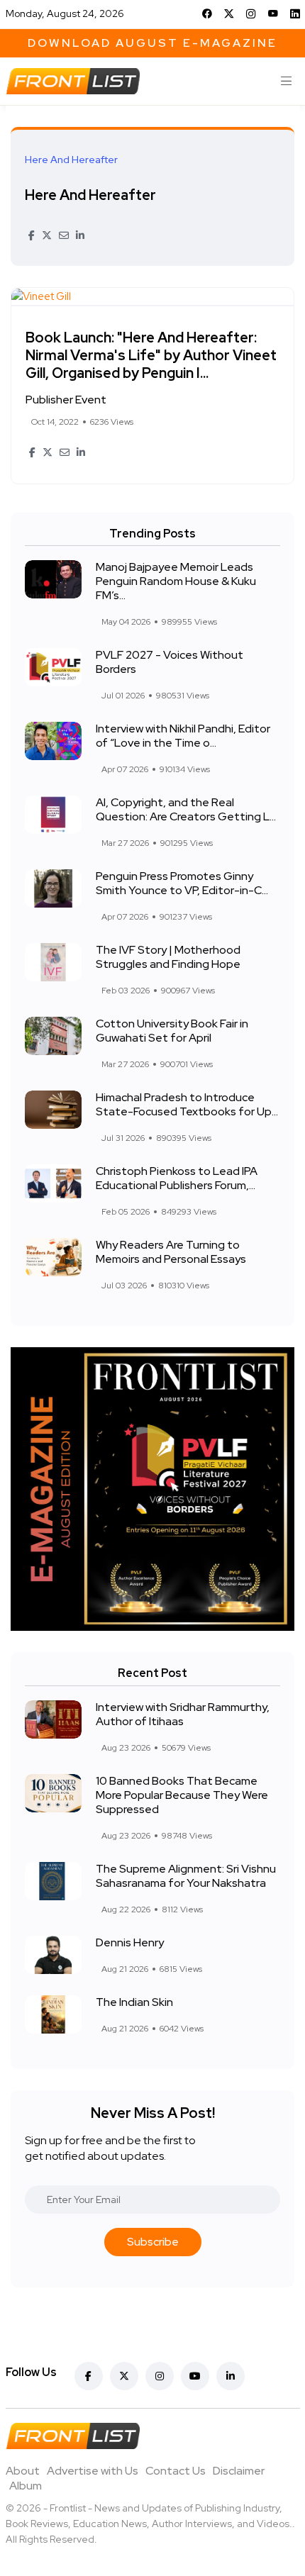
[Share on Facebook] (32, 235)
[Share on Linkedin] (80, 235)
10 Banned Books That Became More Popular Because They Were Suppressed (182, 1795)
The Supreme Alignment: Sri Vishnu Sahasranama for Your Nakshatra (186, 1876)
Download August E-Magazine (152, 43)
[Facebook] (207, 13)
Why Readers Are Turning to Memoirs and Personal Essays (171, 1252)
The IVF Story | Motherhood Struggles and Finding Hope (168, 957)
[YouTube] (273, 13)
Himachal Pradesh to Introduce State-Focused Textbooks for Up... (187, 1104)
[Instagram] (251, 13)
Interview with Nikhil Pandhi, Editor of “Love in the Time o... (183, 736)
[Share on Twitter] (47, 235)
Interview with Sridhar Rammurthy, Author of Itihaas (183, 1714)
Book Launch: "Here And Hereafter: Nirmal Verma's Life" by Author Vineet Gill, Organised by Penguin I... (151, 355)
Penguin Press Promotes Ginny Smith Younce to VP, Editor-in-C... (182, 883)
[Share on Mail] (64, 235)
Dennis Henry (130, 1942)
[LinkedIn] (295, 13)
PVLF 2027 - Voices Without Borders (170, 662)
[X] (229, 13)
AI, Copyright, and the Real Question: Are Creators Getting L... (186, 809)
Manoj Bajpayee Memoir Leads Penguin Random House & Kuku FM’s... (176, 581)
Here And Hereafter (90, 195)
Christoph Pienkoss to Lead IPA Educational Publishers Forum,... (177, 1178)
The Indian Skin (134, 2002)
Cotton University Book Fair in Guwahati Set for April (172, 1031)
